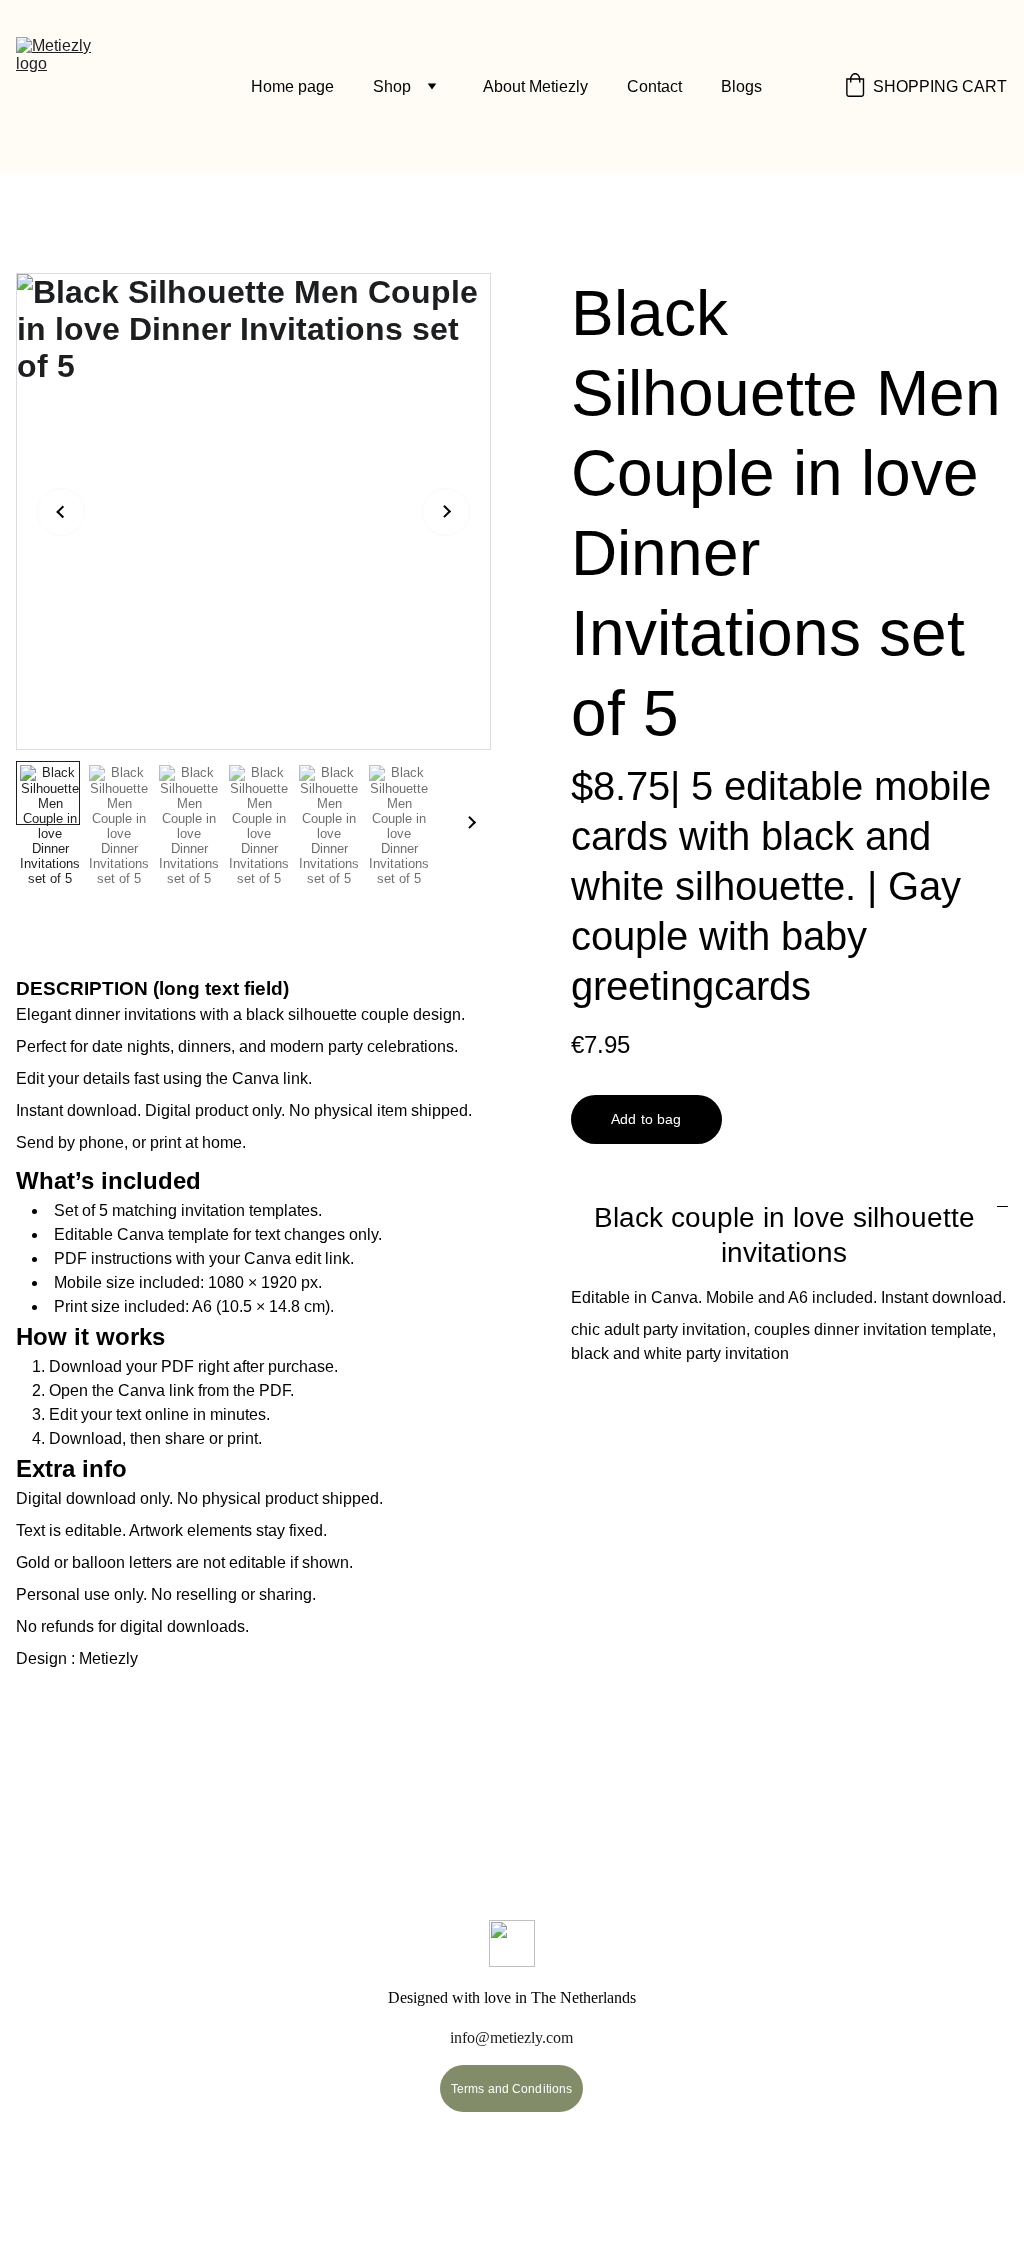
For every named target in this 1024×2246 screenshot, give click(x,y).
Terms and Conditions (511, 2089)
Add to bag (646, 1119)
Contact (654, 86)
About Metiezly (535, 86)
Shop (392, 86)
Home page (292, 86)
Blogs (741, 86)
